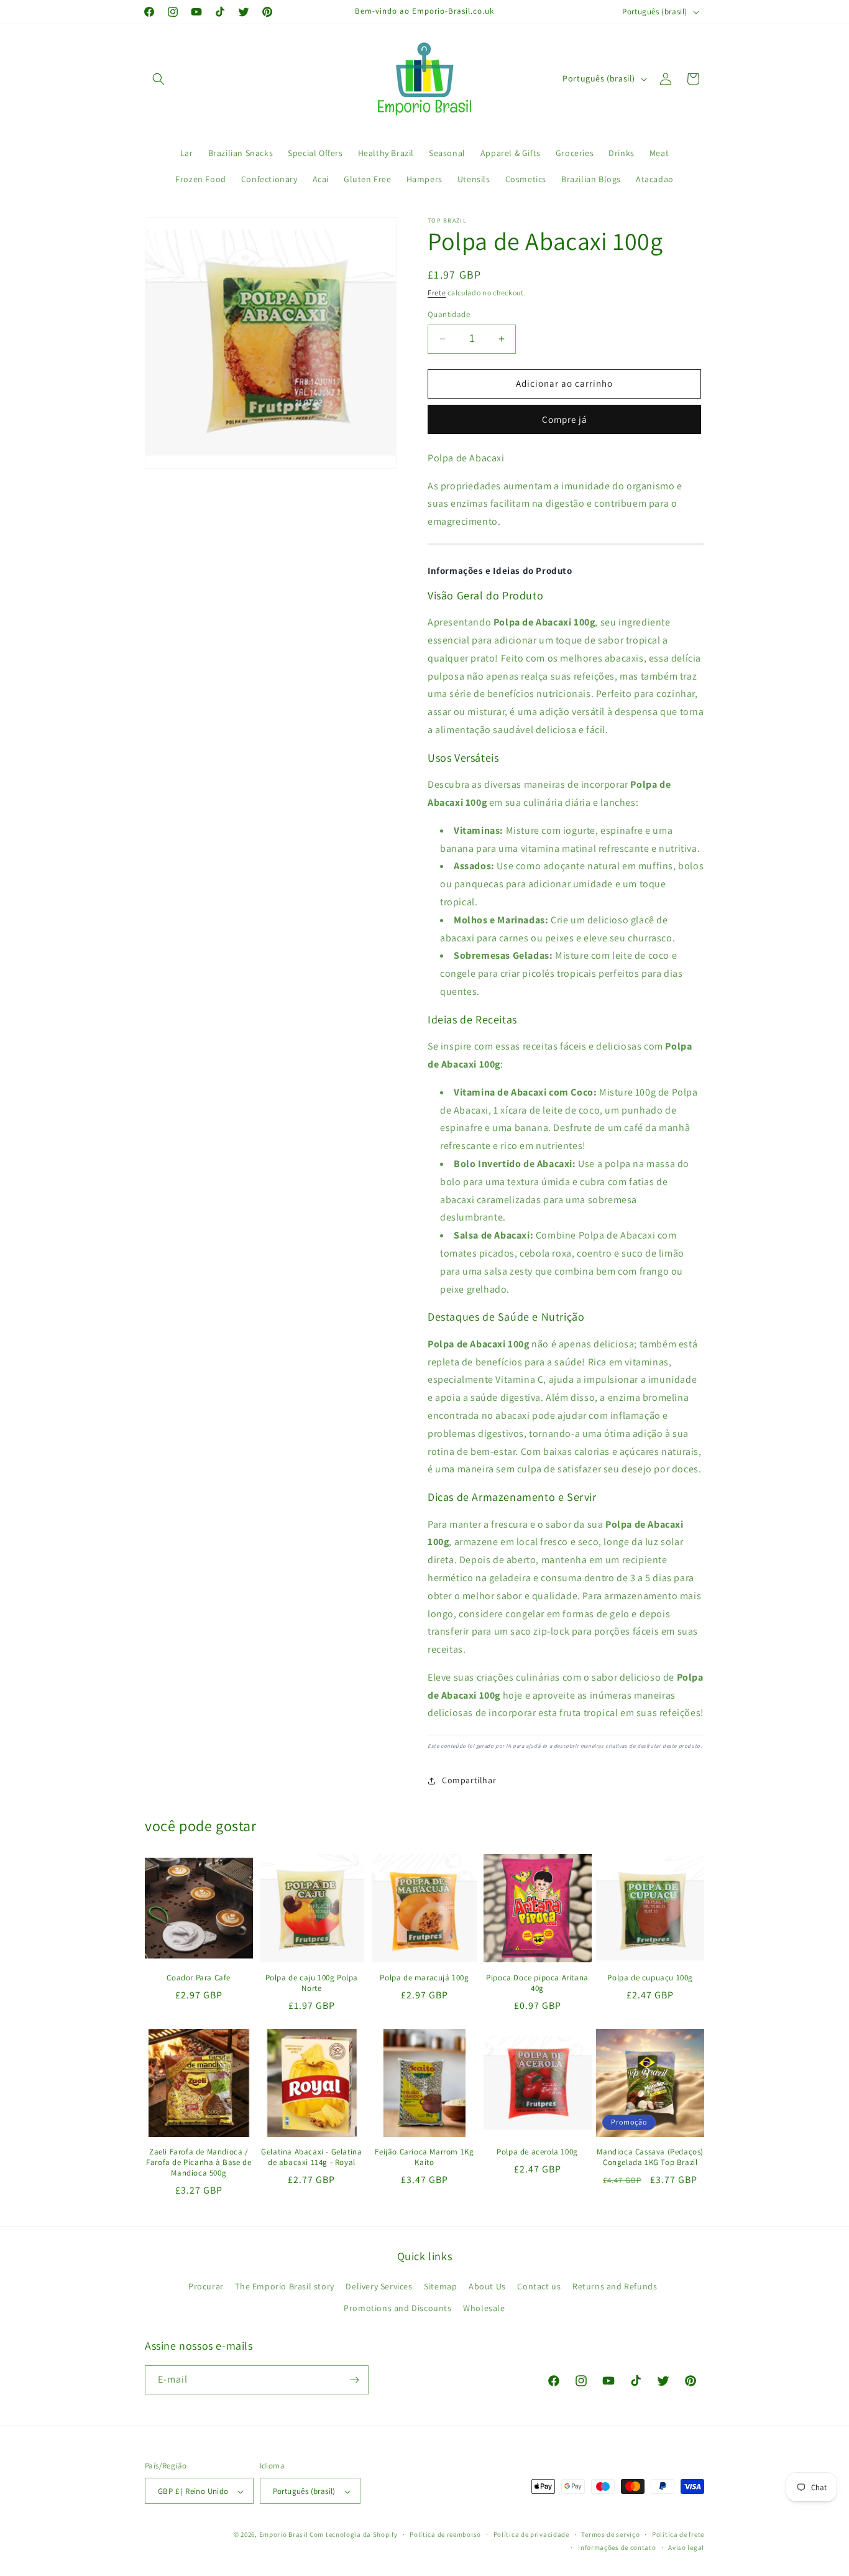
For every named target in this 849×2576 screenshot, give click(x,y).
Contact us (539, 2286)
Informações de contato (617, 2547)
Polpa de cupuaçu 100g (650, 1978)
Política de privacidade (531, 2534)
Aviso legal (686, 2547)
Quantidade (449, 314)
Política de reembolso (445, 2534)
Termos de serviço (610, 2534)
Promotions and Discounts (397, 2308)
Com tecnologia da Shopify (354, 2535)
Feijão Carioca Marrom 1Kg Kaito (424, 2157)
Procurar (206, 2286)
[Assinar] (354, 2380)
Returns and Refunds (615, 2286)
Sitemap (440, 2286)
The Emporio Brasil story (284, 2286)
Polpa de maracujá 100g (424, 1978)
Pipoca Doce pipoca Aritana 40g (537, 1983)
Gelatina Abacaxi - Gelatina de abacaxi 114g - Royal (311, 2157)
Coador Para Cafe (199, 1978)
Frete (437, 293)
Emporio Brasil (284, 2535)
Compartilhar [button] (469, 1780)
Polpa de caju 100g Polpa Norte (312, 1983)
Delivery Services (379, 2286)
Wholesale (484, 2308)
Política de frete (678, 2534)
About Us (487, 2286)
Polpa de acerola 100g (537, 2152)
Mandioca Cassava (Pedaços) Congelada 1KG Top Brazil (650, 2157)
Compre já (565, 419)
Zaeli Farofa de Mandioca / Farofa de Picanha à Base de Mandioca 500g (199, 2163)
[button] (158, 79)
